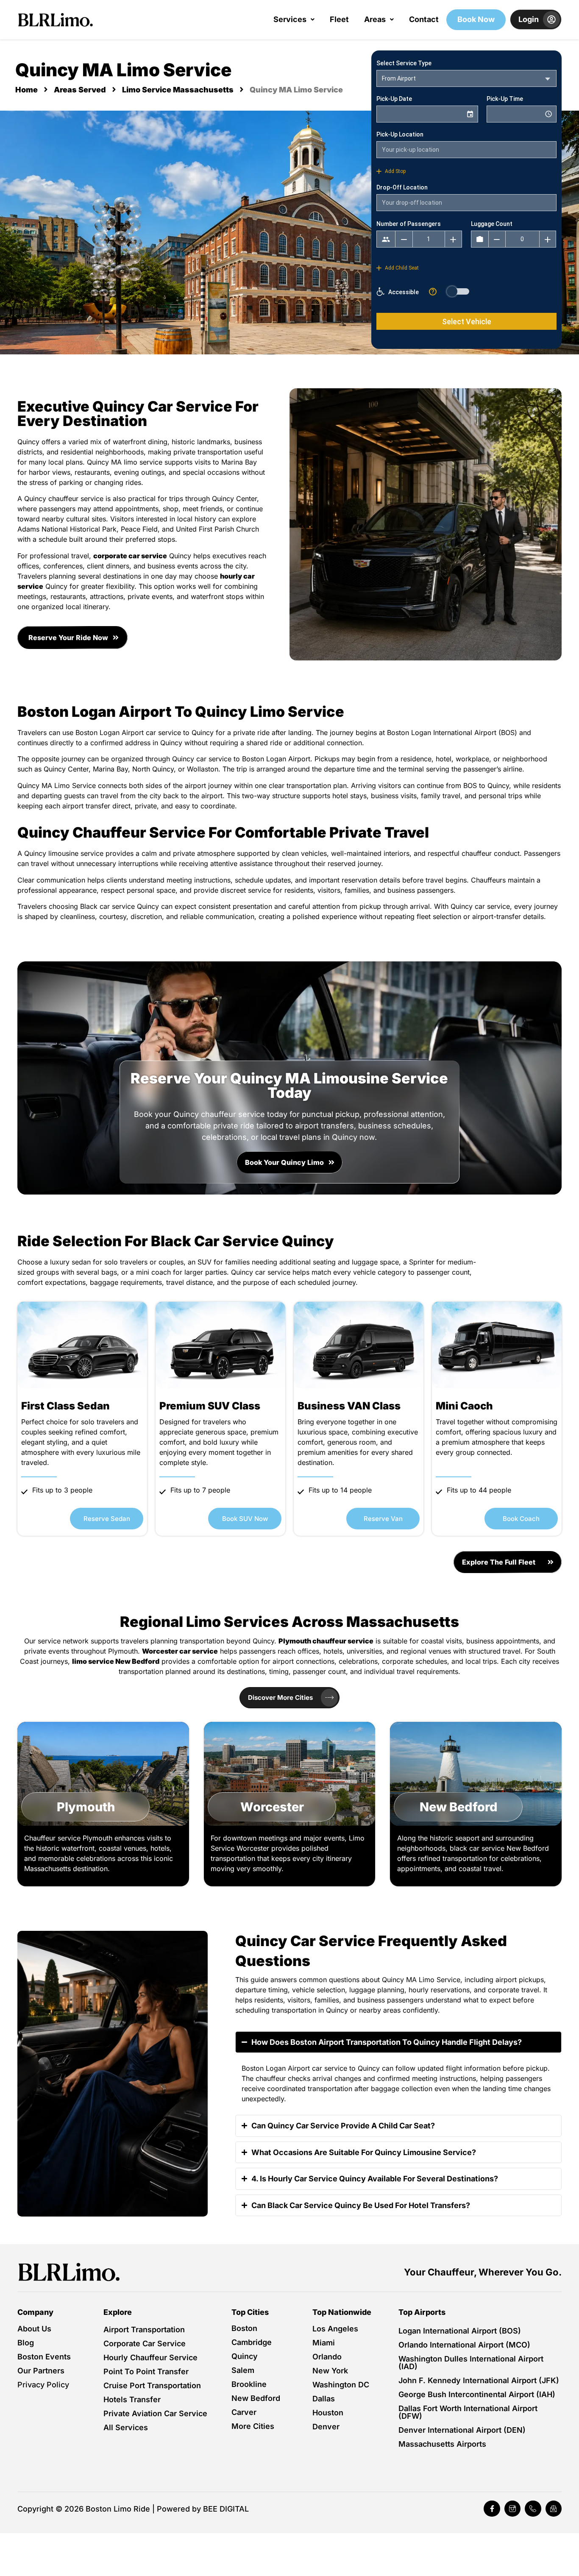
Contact (424, 19)
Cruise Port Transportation (152, 2385)
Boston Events (44, 2357)
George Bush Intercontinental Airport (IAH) (477, 2394)
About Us (34, 2329)
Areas (375, 19)
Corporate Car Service (145, 2343)
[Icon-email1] (554, 2509)
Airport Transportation (144, 2330)
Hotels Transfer (132, 2399)
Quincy (245, 2356)
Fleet (339, 19)
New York (330, 2371)
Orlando (327, 2357)
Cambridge (252, 2342)
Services (290, 19)
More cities (253, 2426)
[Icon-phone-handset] (533, 2509)
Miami (324, 2343)
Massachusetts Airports (442, 2444)
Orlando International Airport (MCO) (464, 2345)
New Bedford (256, 2398)
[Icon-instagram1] (512, 2509)
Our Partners (41, 2371)
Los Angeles (335, 2329)
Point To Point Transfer (146, 2371)
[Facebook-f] (492, 2509)
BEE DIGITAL (226, 2509)
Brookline (249, 2384)
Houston (328, 2413)
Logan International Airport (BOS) (460, 2331)
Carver (244, 2412)
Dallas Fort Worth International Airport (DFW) (468, 2412)
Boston (244, 2328)
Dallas (324, 2399)
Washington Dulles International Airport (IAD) (471, 2363)
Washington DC (341, 2385)
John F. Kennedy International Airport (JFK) (479, 2380)
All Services (126, 2427)
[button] (294, 19)
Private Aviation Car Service (155, 2413)
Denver (326, 2427)
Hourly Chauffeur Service (150, 2357)
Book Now (476, 19)
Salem (243, 2370)
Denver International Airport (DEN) (462, 2430)
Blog (26, 2343)
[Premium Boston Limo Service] (69, 2272)
